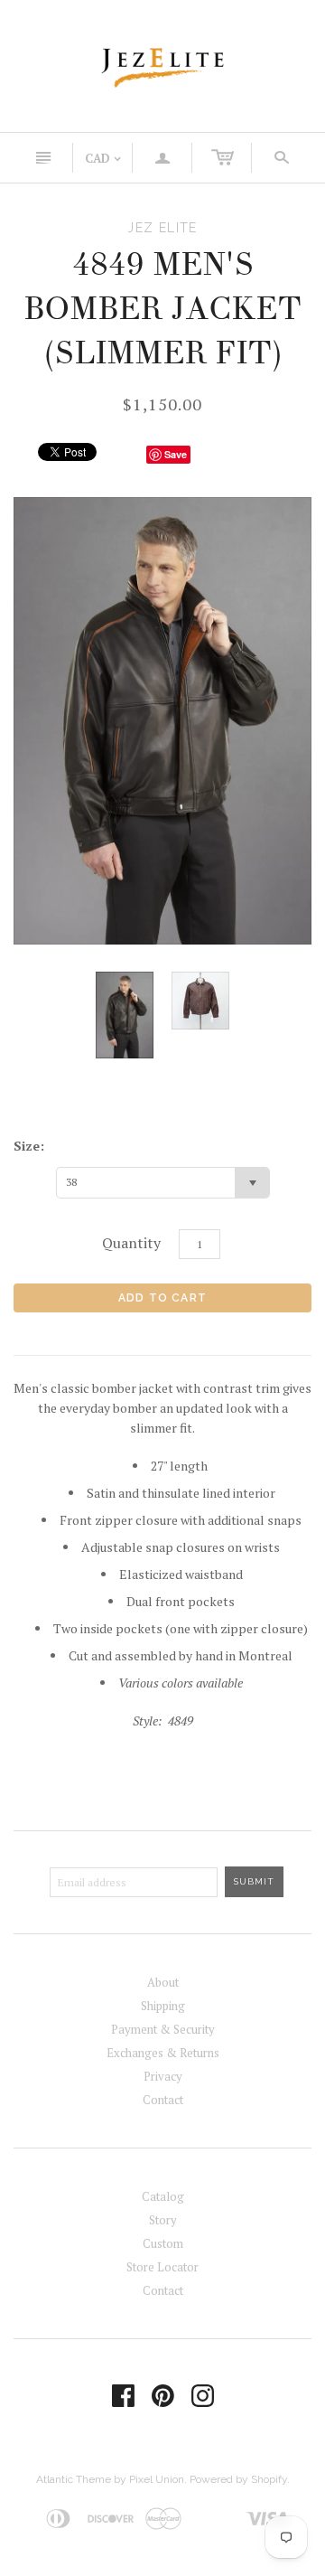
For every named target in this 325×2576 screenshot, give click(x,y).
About (163, 1982)
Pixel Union (157, 2479)
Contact (163, 2100)
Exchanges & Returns (163, 2053)
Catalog (163, 2196)
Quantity (131, 1243)
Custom (163, 2243)
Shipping (163, 2006)
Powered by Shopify (238, 2479)
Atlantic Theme (74, 2479)
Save (176, 454)
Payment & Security (163, 2029)
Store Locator (162, 2267)
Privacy (163, 2076)
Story (163, 2220)
